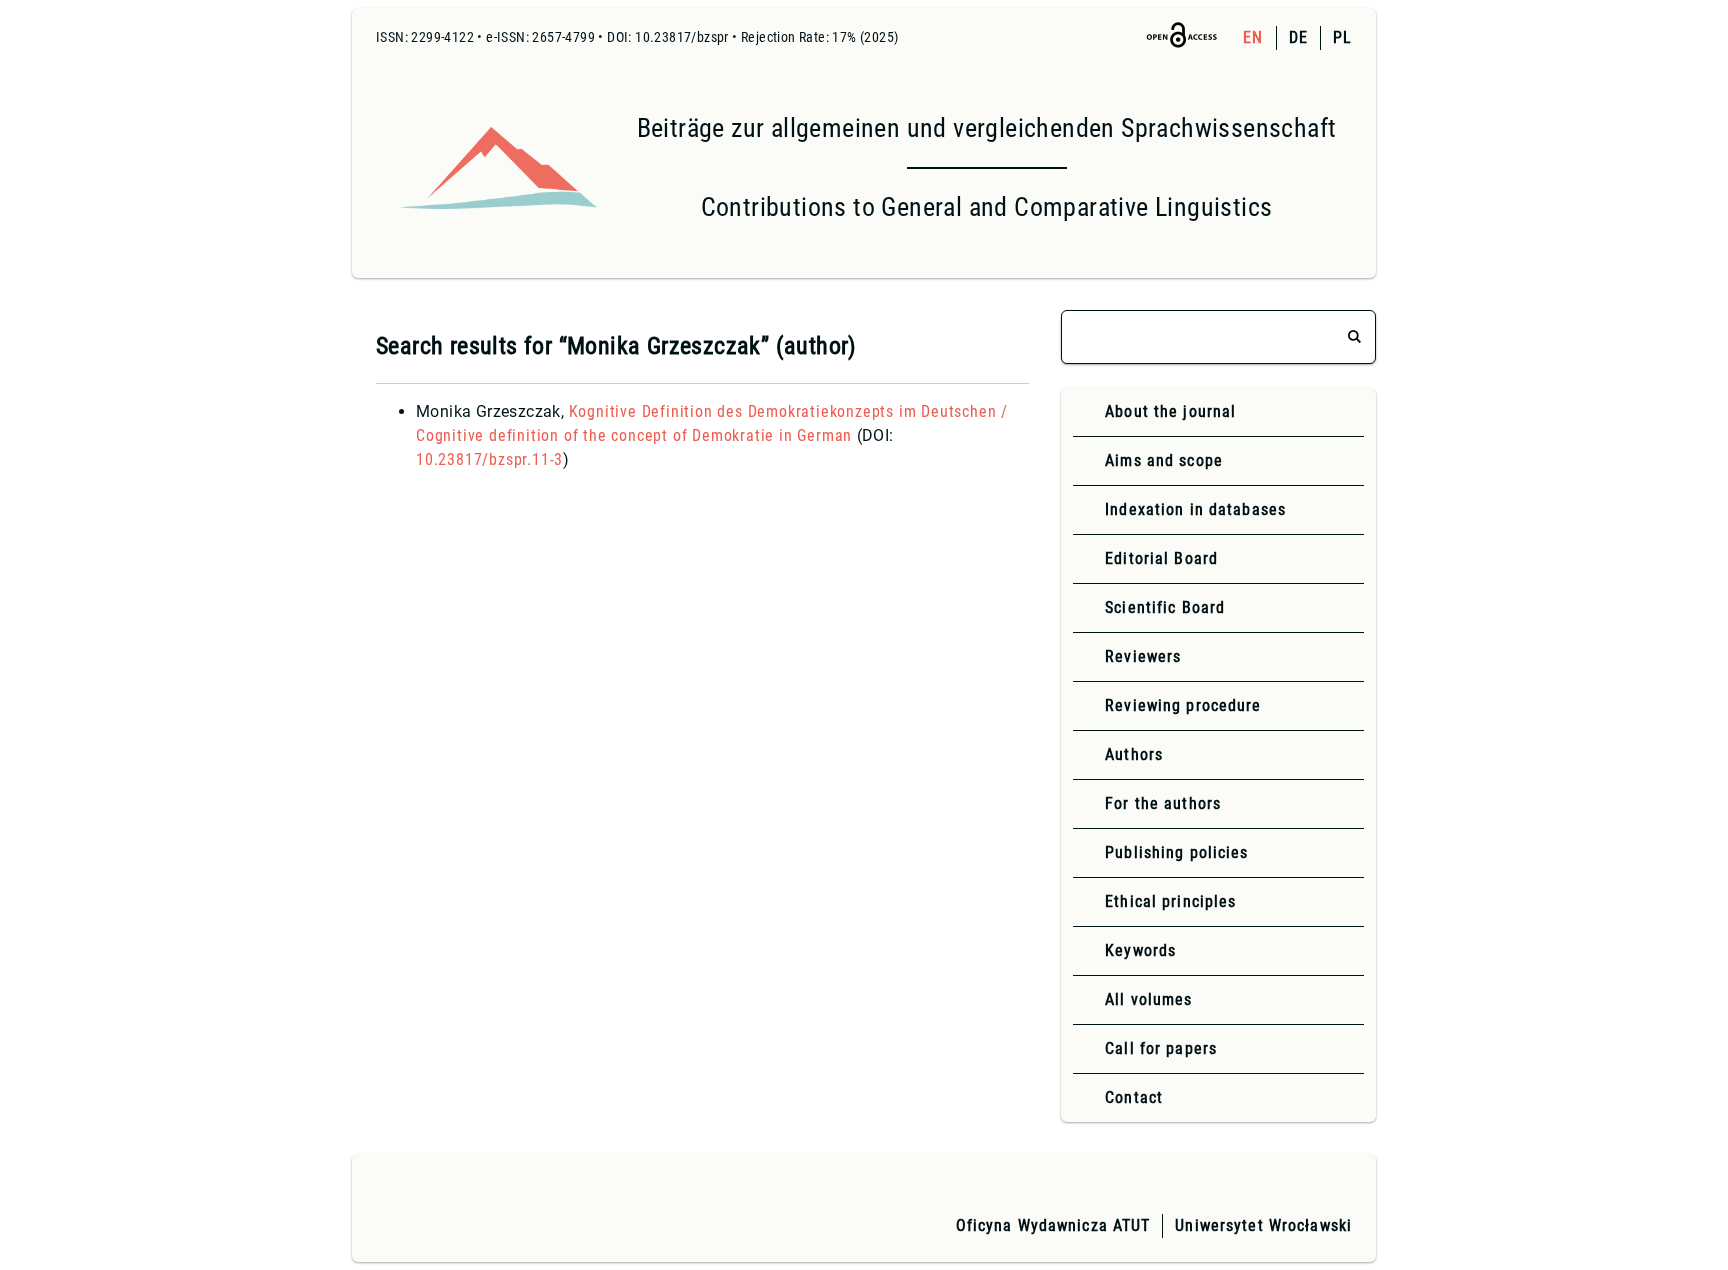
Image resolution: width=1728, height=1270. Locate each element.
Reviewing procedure (1183, 705)
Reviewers (1143, 656)
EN (1253, 37)
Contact (1134, 1097)
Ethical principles (1170, 901)
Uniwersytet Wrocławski (1263, 1225)
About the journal (1170, 411)
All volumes (1148, 999)
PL (1342, 37)
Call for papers (1161, 1048)
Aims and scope (1164, 460)
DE (1298, 37)
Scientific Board (1165, 607)
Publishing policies (1176, 852)
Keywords (1140, 950)
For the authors (1163, 803)
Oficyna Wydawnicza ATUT (1053, 1225)
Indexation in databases (1195, 509)
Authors (1134, 754)
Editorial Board (1161, 558)
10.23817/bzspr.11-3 (489, 459)
